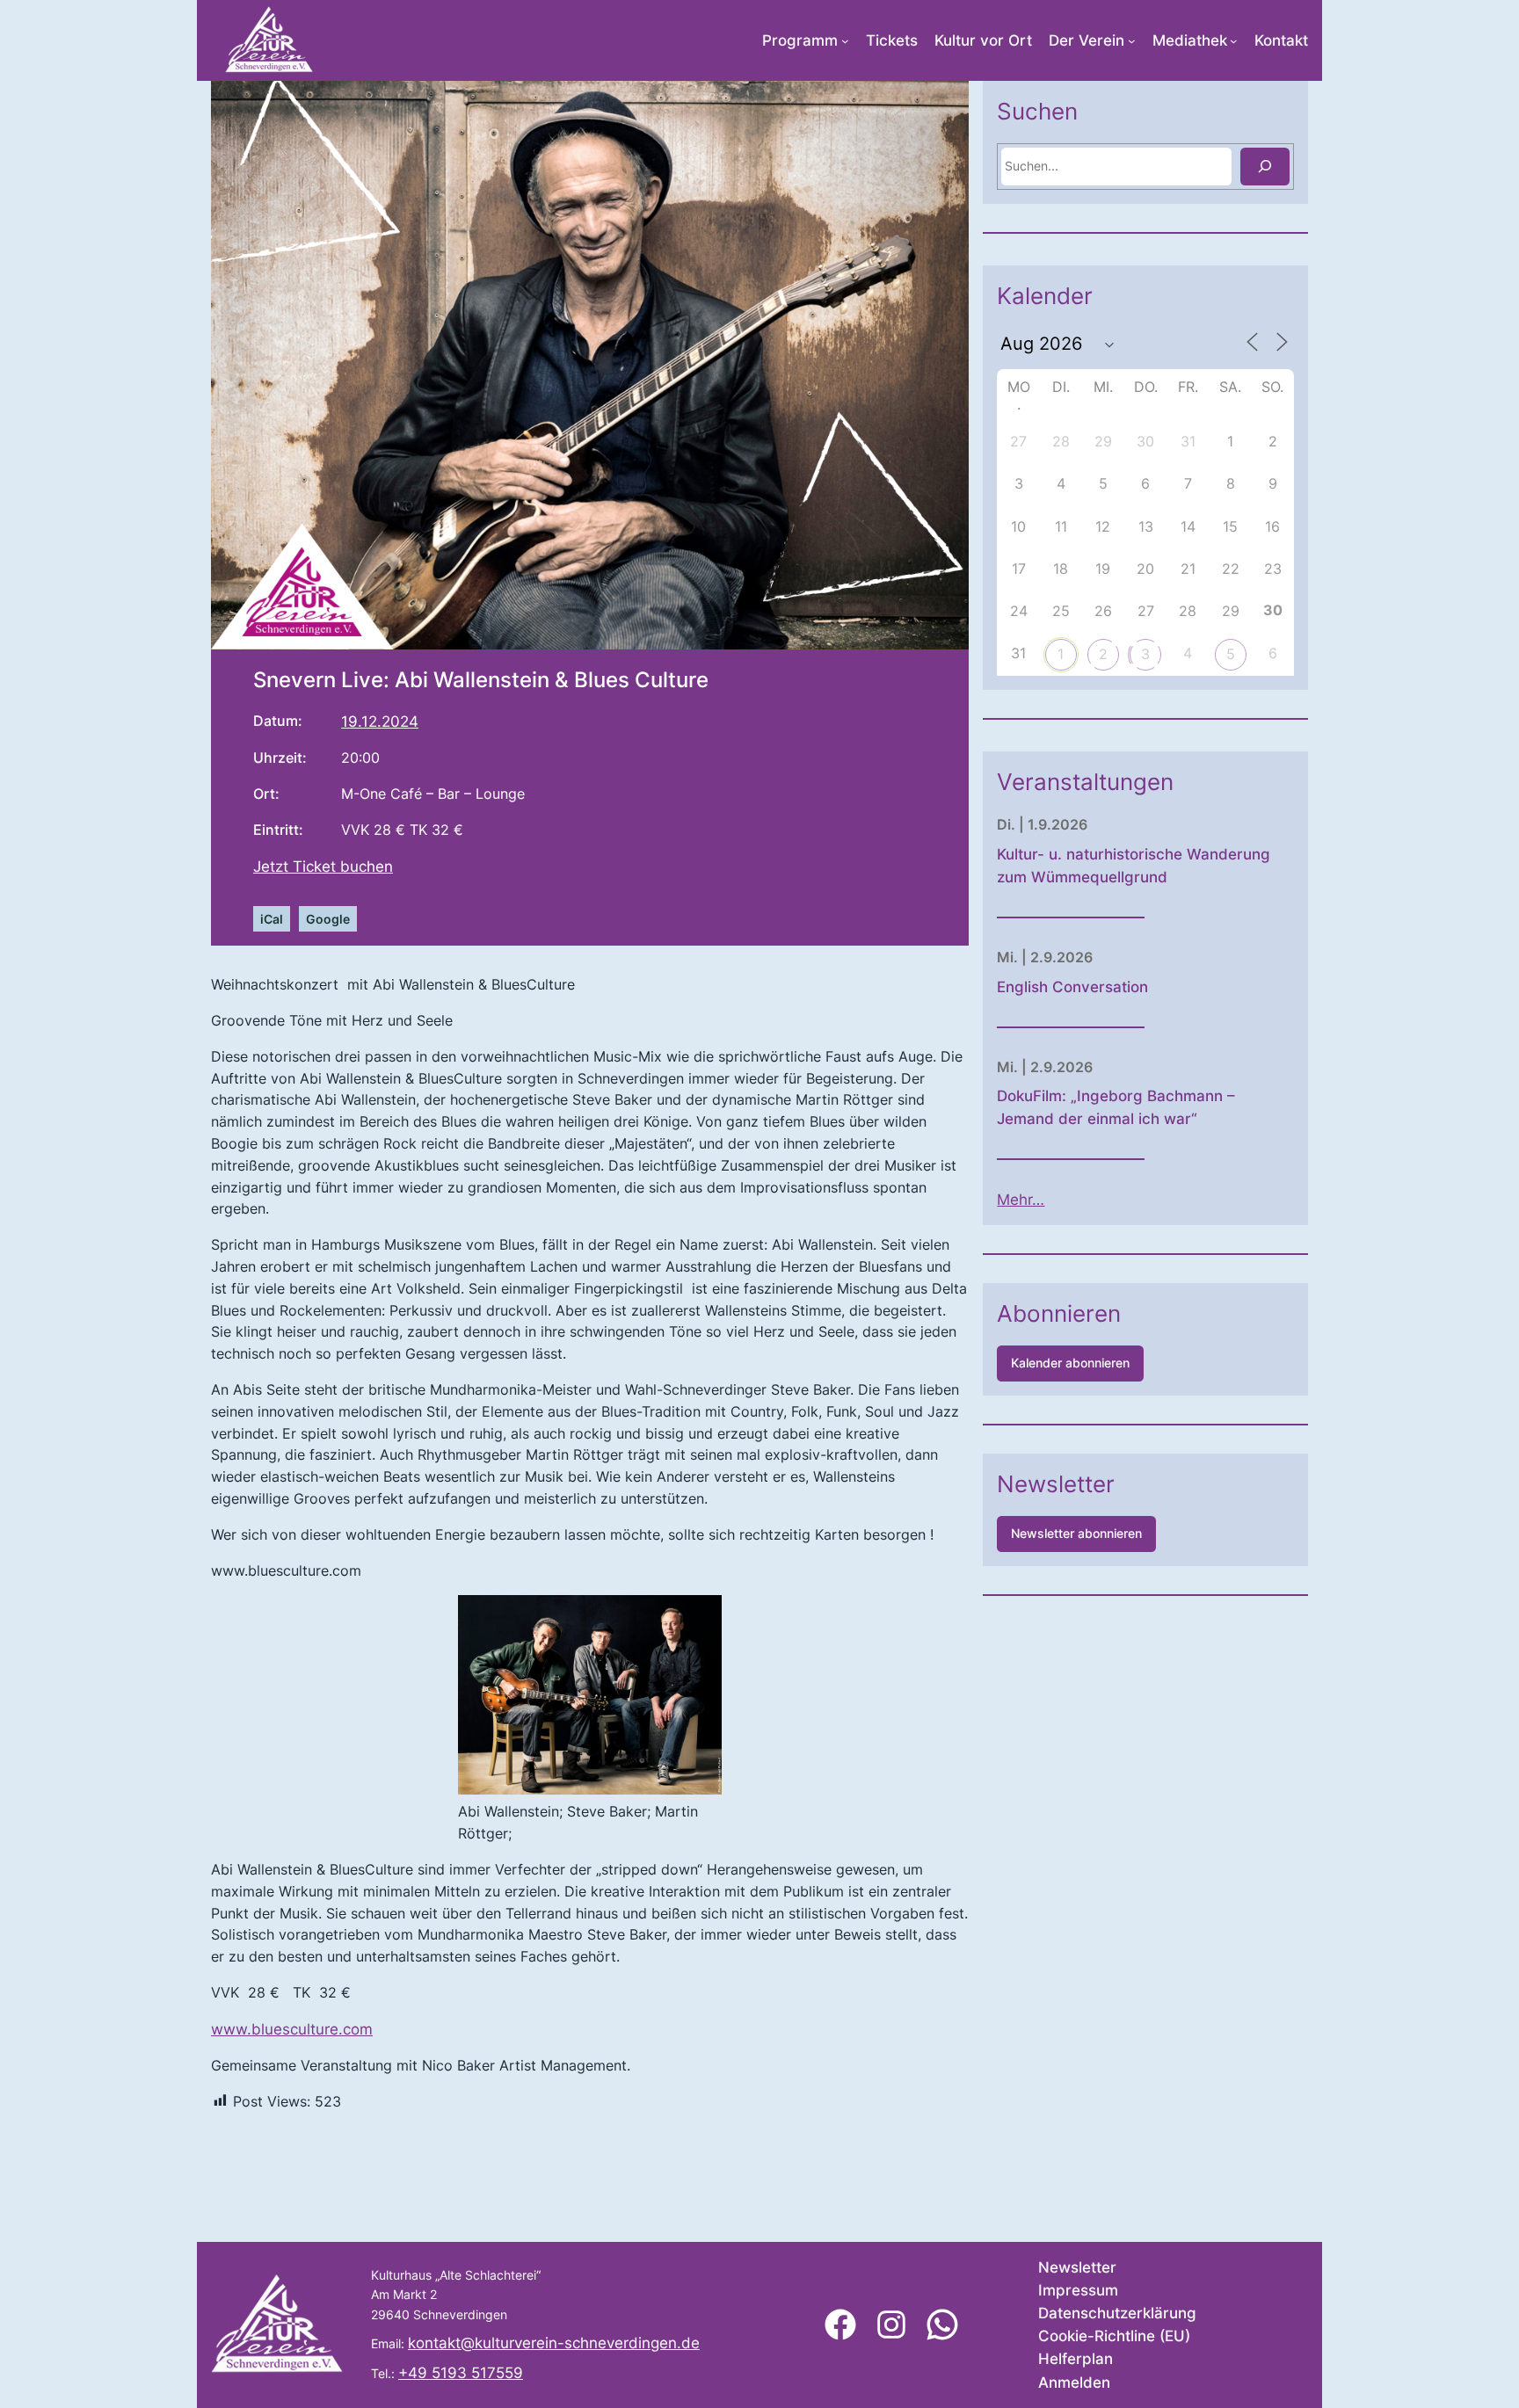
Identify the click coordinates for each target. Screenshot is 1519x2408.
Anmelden (1074, 2383)
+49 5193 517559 (461, 2373)
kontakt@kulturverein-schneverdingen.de (554, 2343)
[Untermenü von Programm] (845, 41)
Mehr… (1021, 1200)
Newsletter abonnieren (1076, 1533)
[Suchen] (1265, 167)
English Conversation (1072, 987)
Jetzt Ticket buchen (323, 867)
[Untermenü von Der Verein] (1132, 41)
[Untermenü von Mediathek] (1234, 41)
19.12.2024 (380, 722)
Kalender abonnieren (1070, 1363)
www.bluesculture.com (292, 2029)
